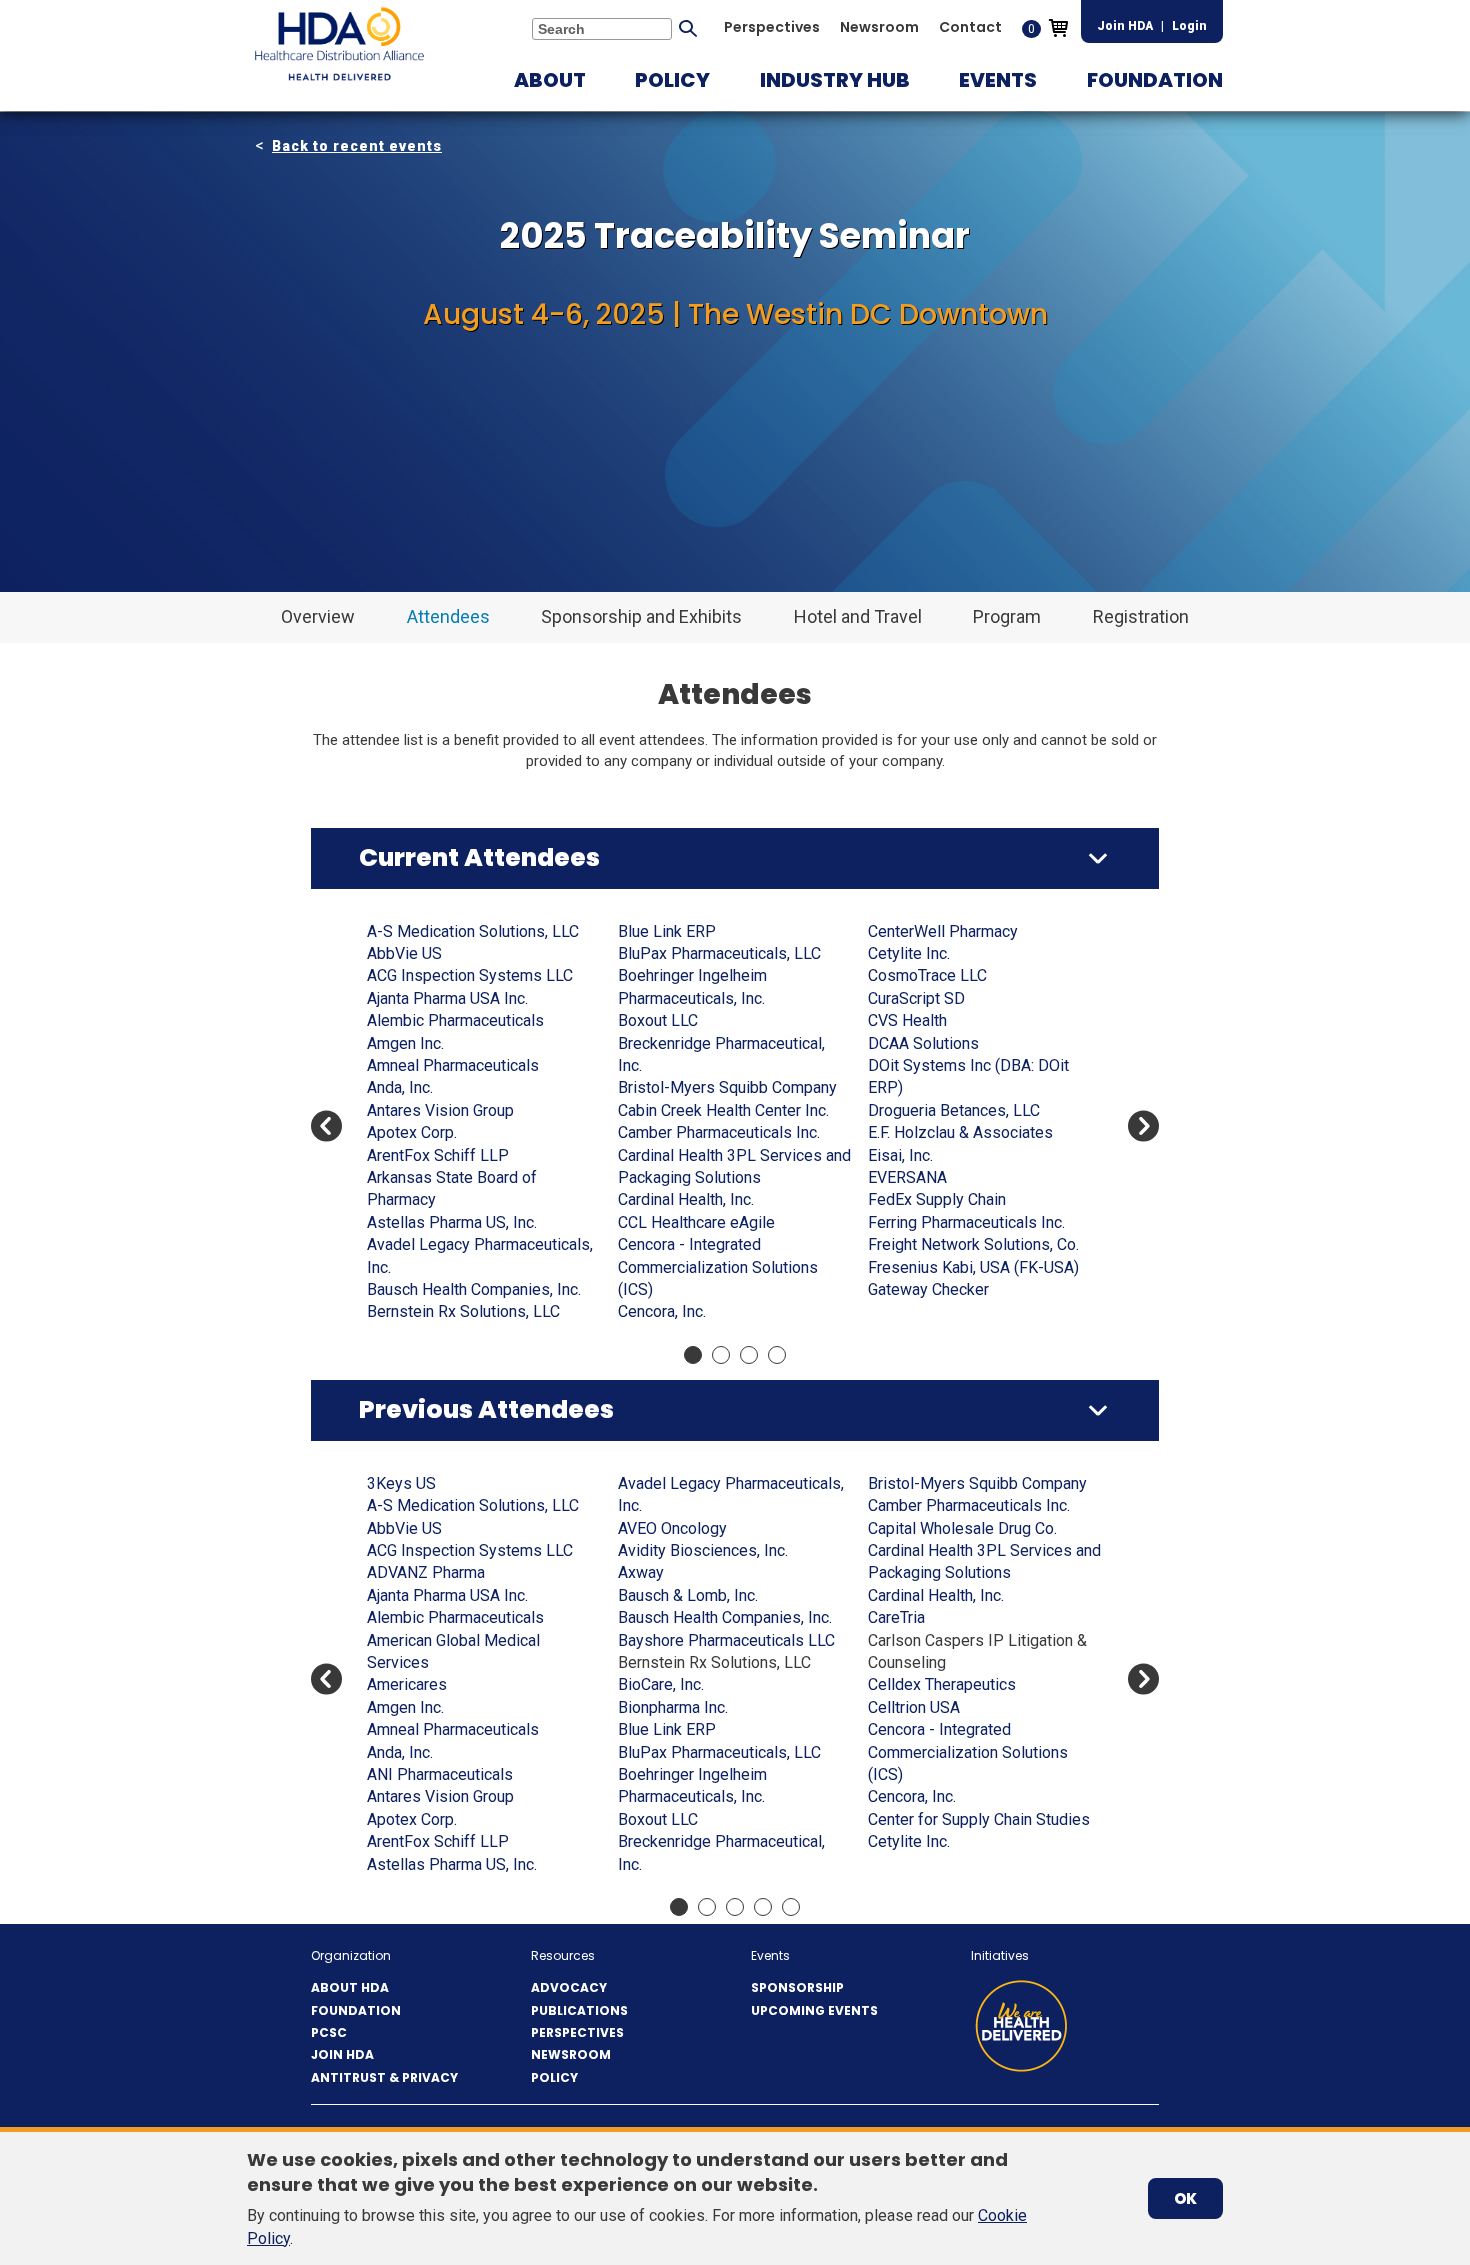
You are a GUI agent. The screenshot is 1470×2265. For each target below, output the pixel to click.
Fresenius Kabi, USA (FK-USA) (973, 1267)
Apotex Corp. (412, 1132)
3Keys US (401, 1483)
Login (1189, 26)
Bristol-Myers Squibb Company (727, 1087)
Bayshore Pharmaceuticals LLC (726, 1640)
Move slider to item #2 (721, 1355)
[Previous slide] (326, 1126)
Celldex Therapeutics (942, 1684)
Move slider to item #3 (749, 1355)
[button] (550, 80)
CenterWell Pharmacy (943, 931)
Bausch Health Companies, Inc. (474, 1289)
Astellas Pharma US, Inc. (452, 1222)
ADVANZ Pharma (426, 1572)
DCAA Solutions (923, 1043)
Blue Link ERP (667, 931)
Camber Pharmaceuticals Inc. (719, 1132)
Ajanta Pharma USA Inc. (447, 998)
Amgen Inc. (405, 1043)
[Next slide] (1143, 1126)
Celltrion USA (914, 1707)
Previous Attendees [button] (486, 1409)
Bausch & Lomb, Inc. (688, 1595)
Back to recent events (357, 146)
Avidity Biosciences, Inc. (703, 1550)
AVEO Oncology (672, 1528)
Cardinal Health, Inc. (686, 1199)
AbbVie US (404, 953)
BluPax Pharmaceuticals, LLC (719, 953)
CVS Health (907, 1020)
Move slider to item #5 (791, 1907)
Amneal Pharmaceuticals (453, 1065)
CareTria (896, 1617)
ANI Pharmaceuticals (440, 1774)
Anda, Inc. (400, 1087)
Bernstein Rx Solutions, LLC (463, 1311)
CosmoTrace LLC (927, 975)
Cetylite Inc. (909, 953)
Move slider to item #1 (693, 1355)
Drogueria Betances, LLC (954, 1110)
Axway (641, 1572)
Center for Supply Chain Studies (979, 1819)
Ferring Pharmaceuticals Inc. (966, 1222)
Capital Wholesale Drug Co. (962, 1528)
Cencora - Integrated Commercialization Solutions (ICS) (718, 1267)
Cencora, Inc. (662, 1311)
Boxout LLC (658, 1020)
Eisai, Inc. (900, 1155)
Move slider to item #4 (777, 1355)
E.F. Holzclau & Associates (960, 1132)
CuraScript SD (916, 998)
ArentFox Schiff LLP (438, 1155)
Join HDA (1125, 26)
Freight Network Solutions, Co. (973, 1244)
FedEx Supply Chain (937, 1199)
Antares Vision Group (440, 1110)
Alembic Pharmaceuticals (455, 1020)
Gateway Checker (928, 1289)
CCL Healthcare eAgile (696, 1222)
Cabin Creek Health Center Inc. (723, 1110)
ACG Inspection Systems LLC (470, 975)
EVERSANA (907, 1177)
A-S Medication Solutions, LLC (473, 931)
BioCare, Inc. (661, 1684)
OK (1185, 2198)
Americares (407, 1684)
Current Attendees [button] (479, 857)
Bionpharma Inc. (673, 1707)
